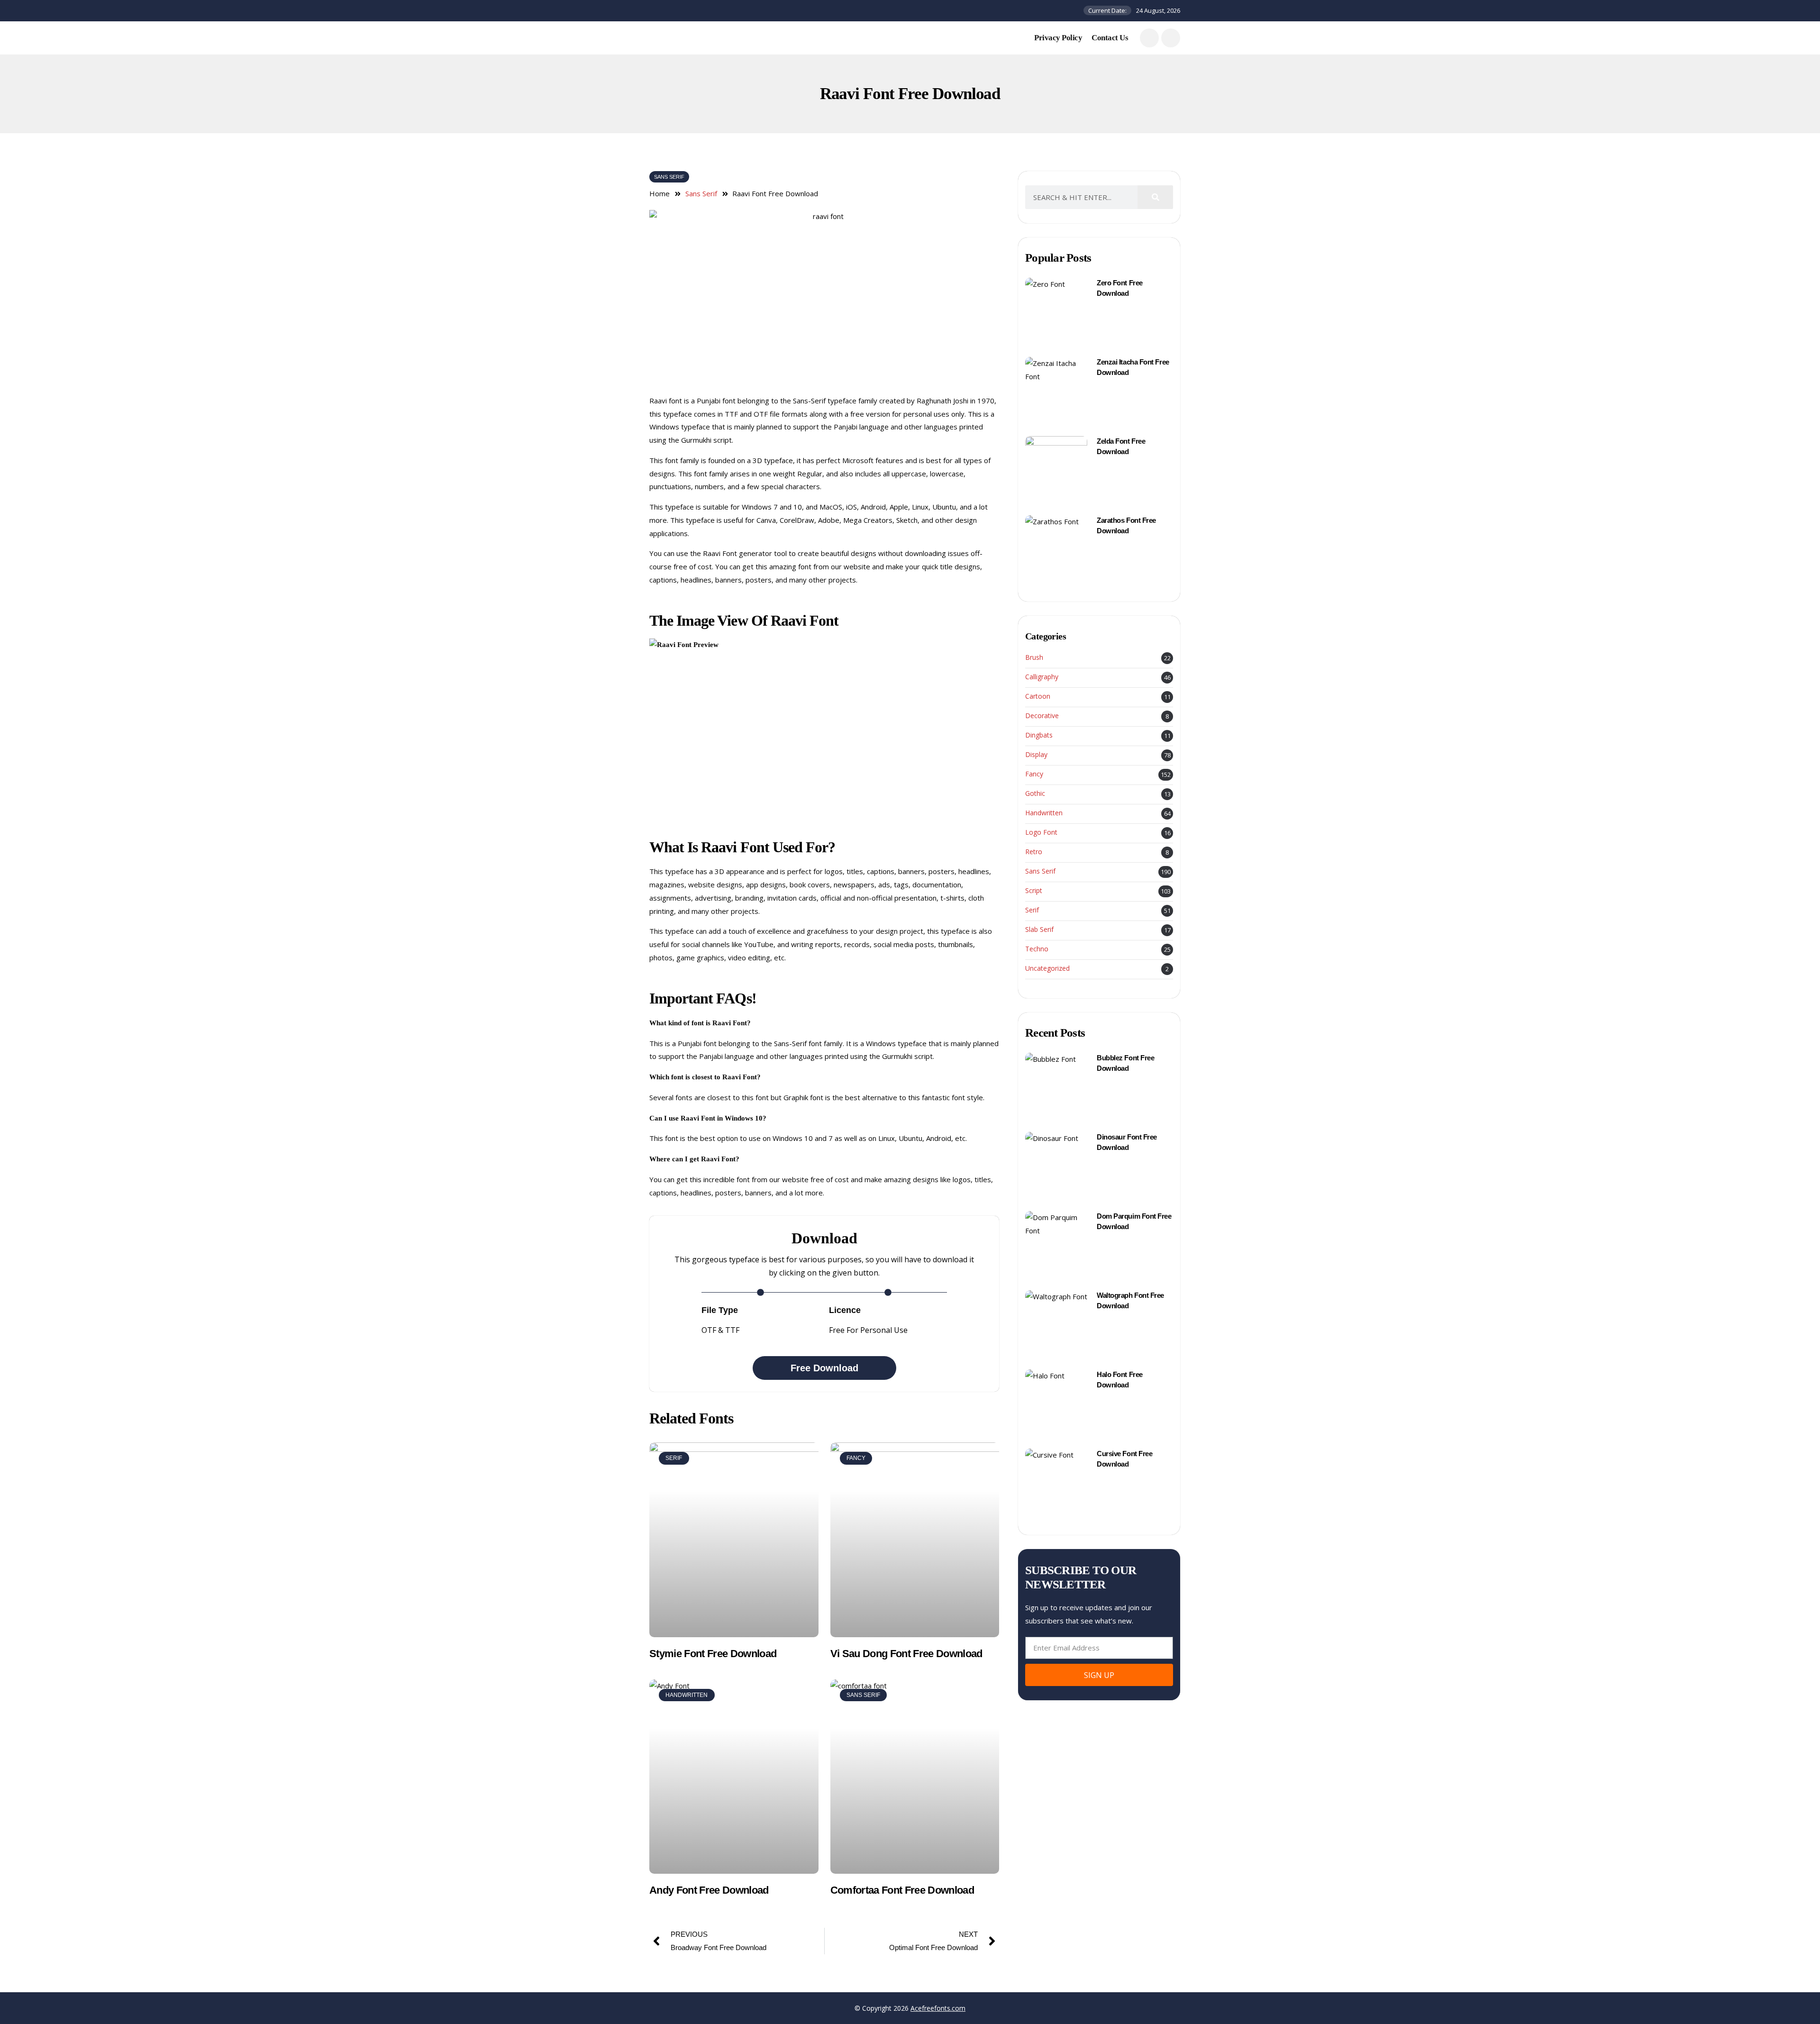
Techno (1037, 949)
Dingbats (1039, 735)
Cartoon (1038, 697)
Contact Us (1110, 38)
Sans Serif (669, 177)
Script (1034, 891)
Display (1036, 755)
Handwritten (1044, 813)
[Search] (1155, 197)
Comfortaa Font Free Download (902, 1890)
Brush (1034, 658)
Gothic (1035, 794)
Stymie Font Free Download (713, 1654)
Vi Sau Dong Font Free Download (906, 1654)
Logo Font (1041, 833)
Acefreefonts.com (938, 2008)
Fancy (1034, 774)
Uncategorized (1047, 969)
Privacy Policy (1058, 38)
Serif (1032, 910)
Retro (1034, 852)
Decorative (1042, 716)
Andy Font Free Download (709, 1890)
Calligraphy (1042, 677)
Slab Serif (1039, 930)
